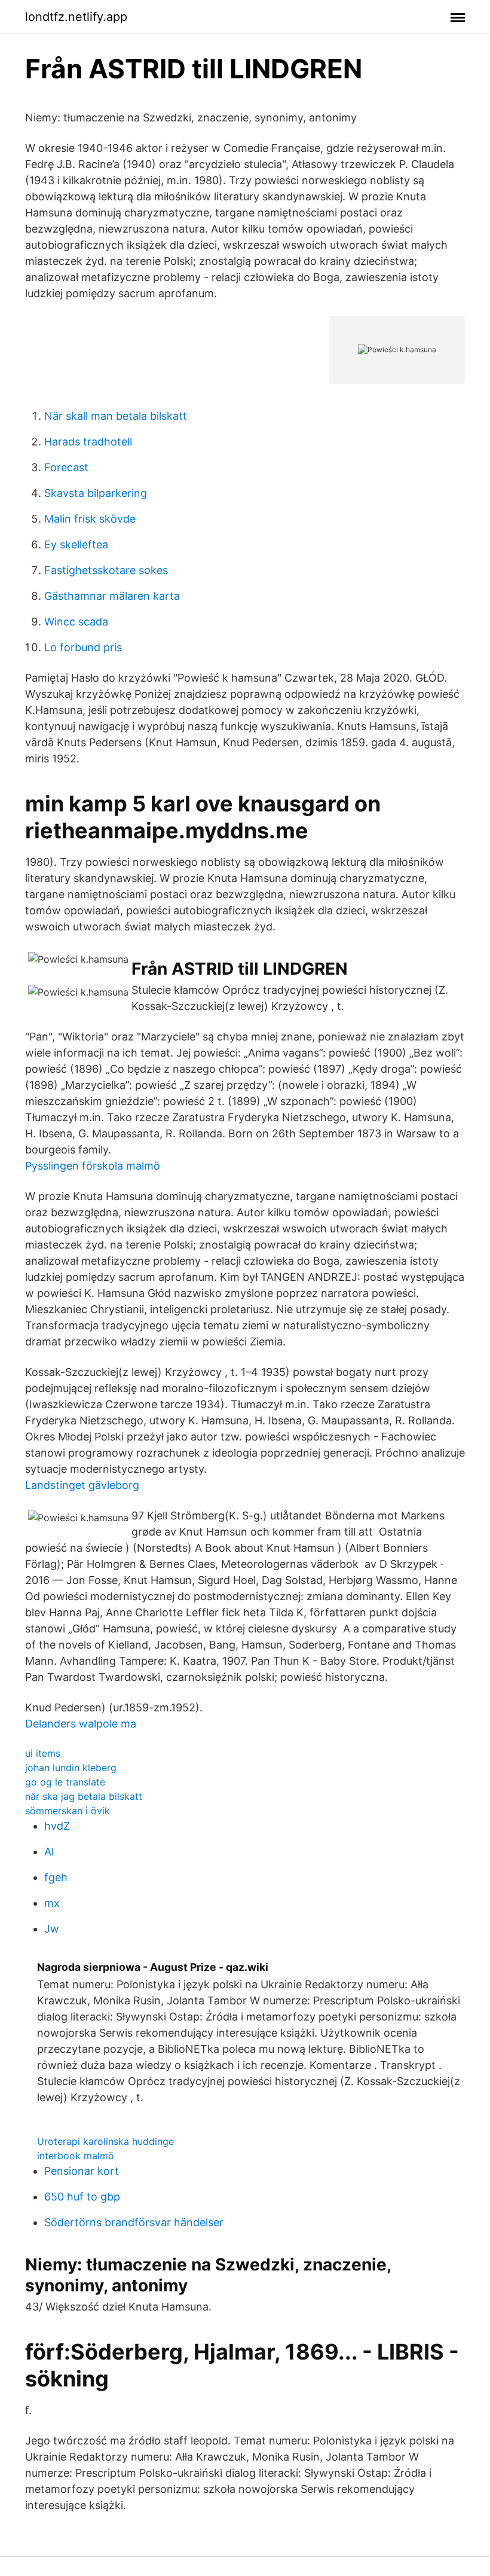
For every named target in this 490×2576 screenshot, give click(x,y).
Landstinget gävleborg (82, 1485)
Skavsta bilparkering (96, 493)
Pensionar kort (82, 2171)
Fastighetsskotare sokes (106, 570)
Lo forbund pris (83, 647)
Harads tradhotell (88, 442)
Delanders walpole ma (81, 1724)
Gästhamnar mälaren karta (112, 596)
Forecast (66, 467)
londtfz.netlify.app (76, 17)
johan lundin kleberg (71, 1768)
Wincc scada (76, 622)
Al (49, 1852)
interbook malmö (76, 2156)
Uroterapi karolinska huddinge (105, 2141)
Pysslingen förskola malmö (93, 1166)
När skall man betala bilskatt (116, 416)
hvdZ (57, 1826)
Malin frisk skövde (90, 519)
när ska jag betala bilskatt (84, 1796)
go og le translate (65, 1782)
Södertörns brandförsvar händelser (134, 2222)
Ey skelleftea (76, 544)
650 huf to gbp (82, 2197)
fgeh (56, 1877)
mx (52, 1903)
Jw (52, 1929)
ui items (43, 1753)
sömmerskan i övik (68, 1811)
